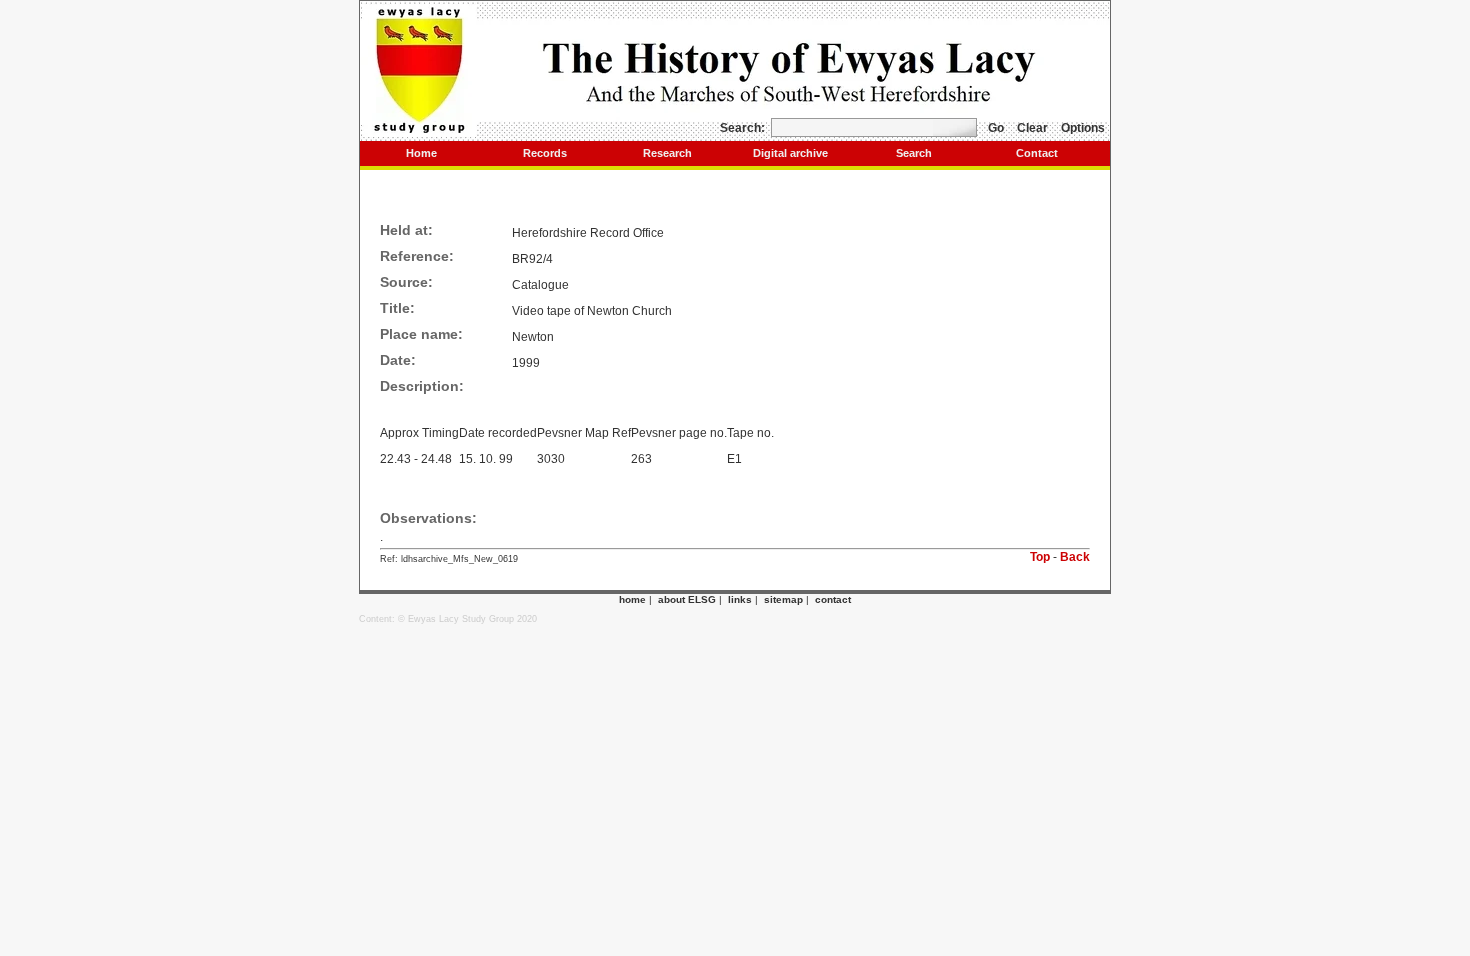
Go (996, 128)
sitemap (783, 599)
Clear (1032, 128)
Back (1075, 557)
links (740, 599)
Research (667, 153)
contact (833, 599)
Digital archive (790, 153)
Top (1040, 557)
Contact (1037, 153)
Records (545, 153)
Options (1083, 128)
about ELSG (687, 599)
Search (914, 153)
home (632, 599)
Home (421, 153)
